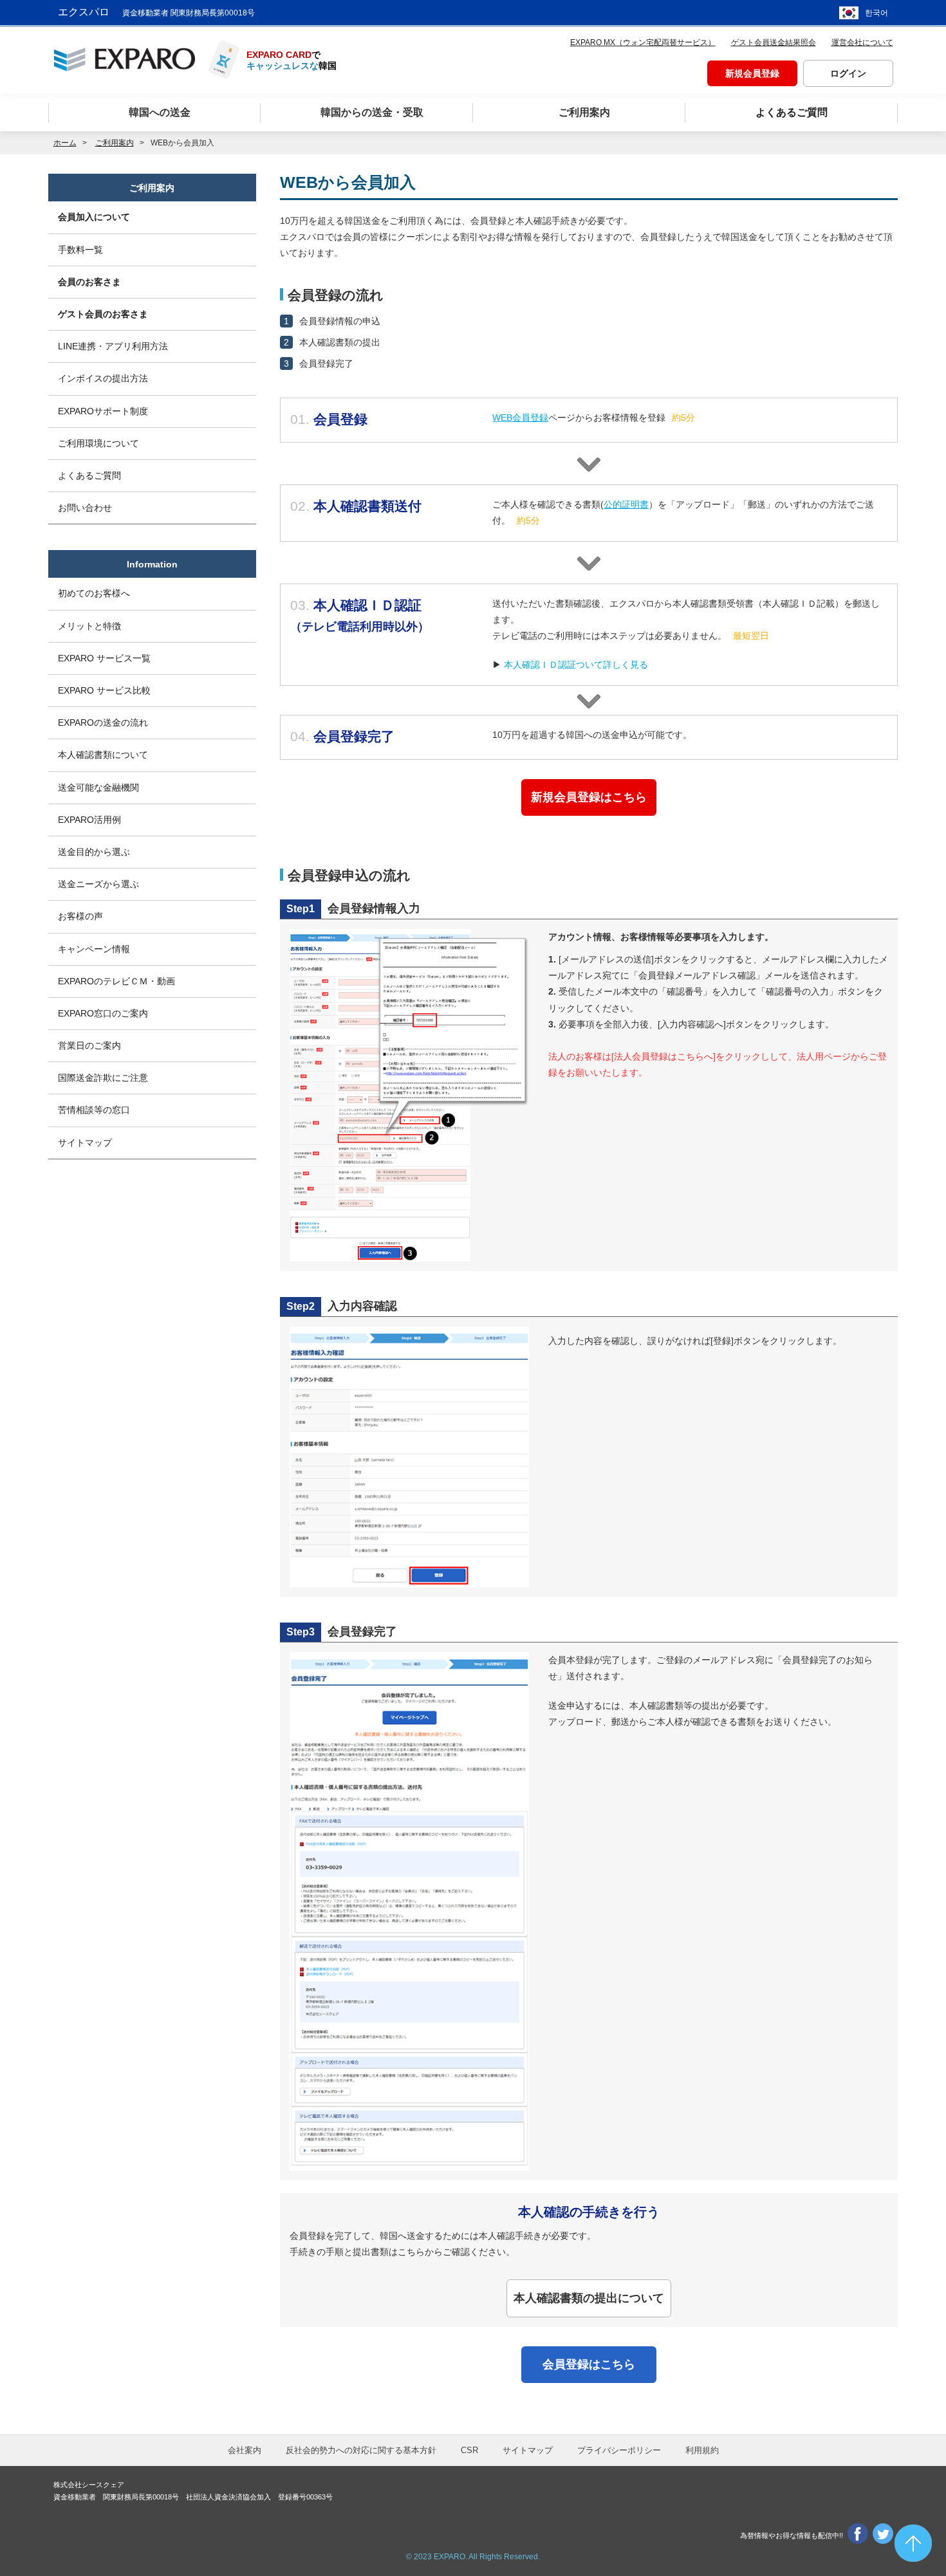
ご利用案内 (152, 188)
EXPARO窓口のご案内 (103, 1013)
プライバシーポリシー (619, 2450)
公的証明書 (626, 504)
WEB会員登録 (520, 418)
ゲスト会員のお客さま (103, 314)
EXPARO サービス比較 (104, 690)
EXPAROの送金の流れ (103, 722)
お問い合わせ (85, 508)
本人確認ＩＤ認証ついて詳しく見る (576, 665)
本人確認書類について (103, 755)
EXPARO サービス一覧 (104, 658)
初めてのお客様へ (94, 593)
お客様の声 (80, 916)
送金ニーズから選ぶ (98, 884)
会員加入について (94, 217)
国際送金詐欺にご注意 (103, 1078)
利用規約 (702, 2450)
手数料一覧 (80, 250)
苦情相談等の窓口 (94, 1110)
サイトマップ (85, 1143)
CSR (469, 2450)
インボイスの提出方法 (103, 378)
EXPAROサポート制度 (103, 411)
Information (152, 564)
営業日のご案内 (89, 1045)
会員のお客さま (89, 282)
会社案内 (245, 2450)
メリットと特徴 (89, 626)
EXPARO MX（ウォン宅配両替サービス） (643, 42)
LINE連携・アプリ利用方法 (113, 346)
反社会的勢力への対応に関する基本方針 (361, 2450)
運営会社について (862, 42)
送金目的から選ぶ (94, 852)
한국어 (876, 13)
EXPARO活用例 (89, 820)
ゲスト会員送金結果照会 (774, 42)
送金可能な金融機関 (98, 787)
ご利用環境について (98, 443)
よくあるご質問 (89, 475)
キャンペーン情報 (94, 949)
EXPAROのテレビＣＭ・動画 (116, 981)
